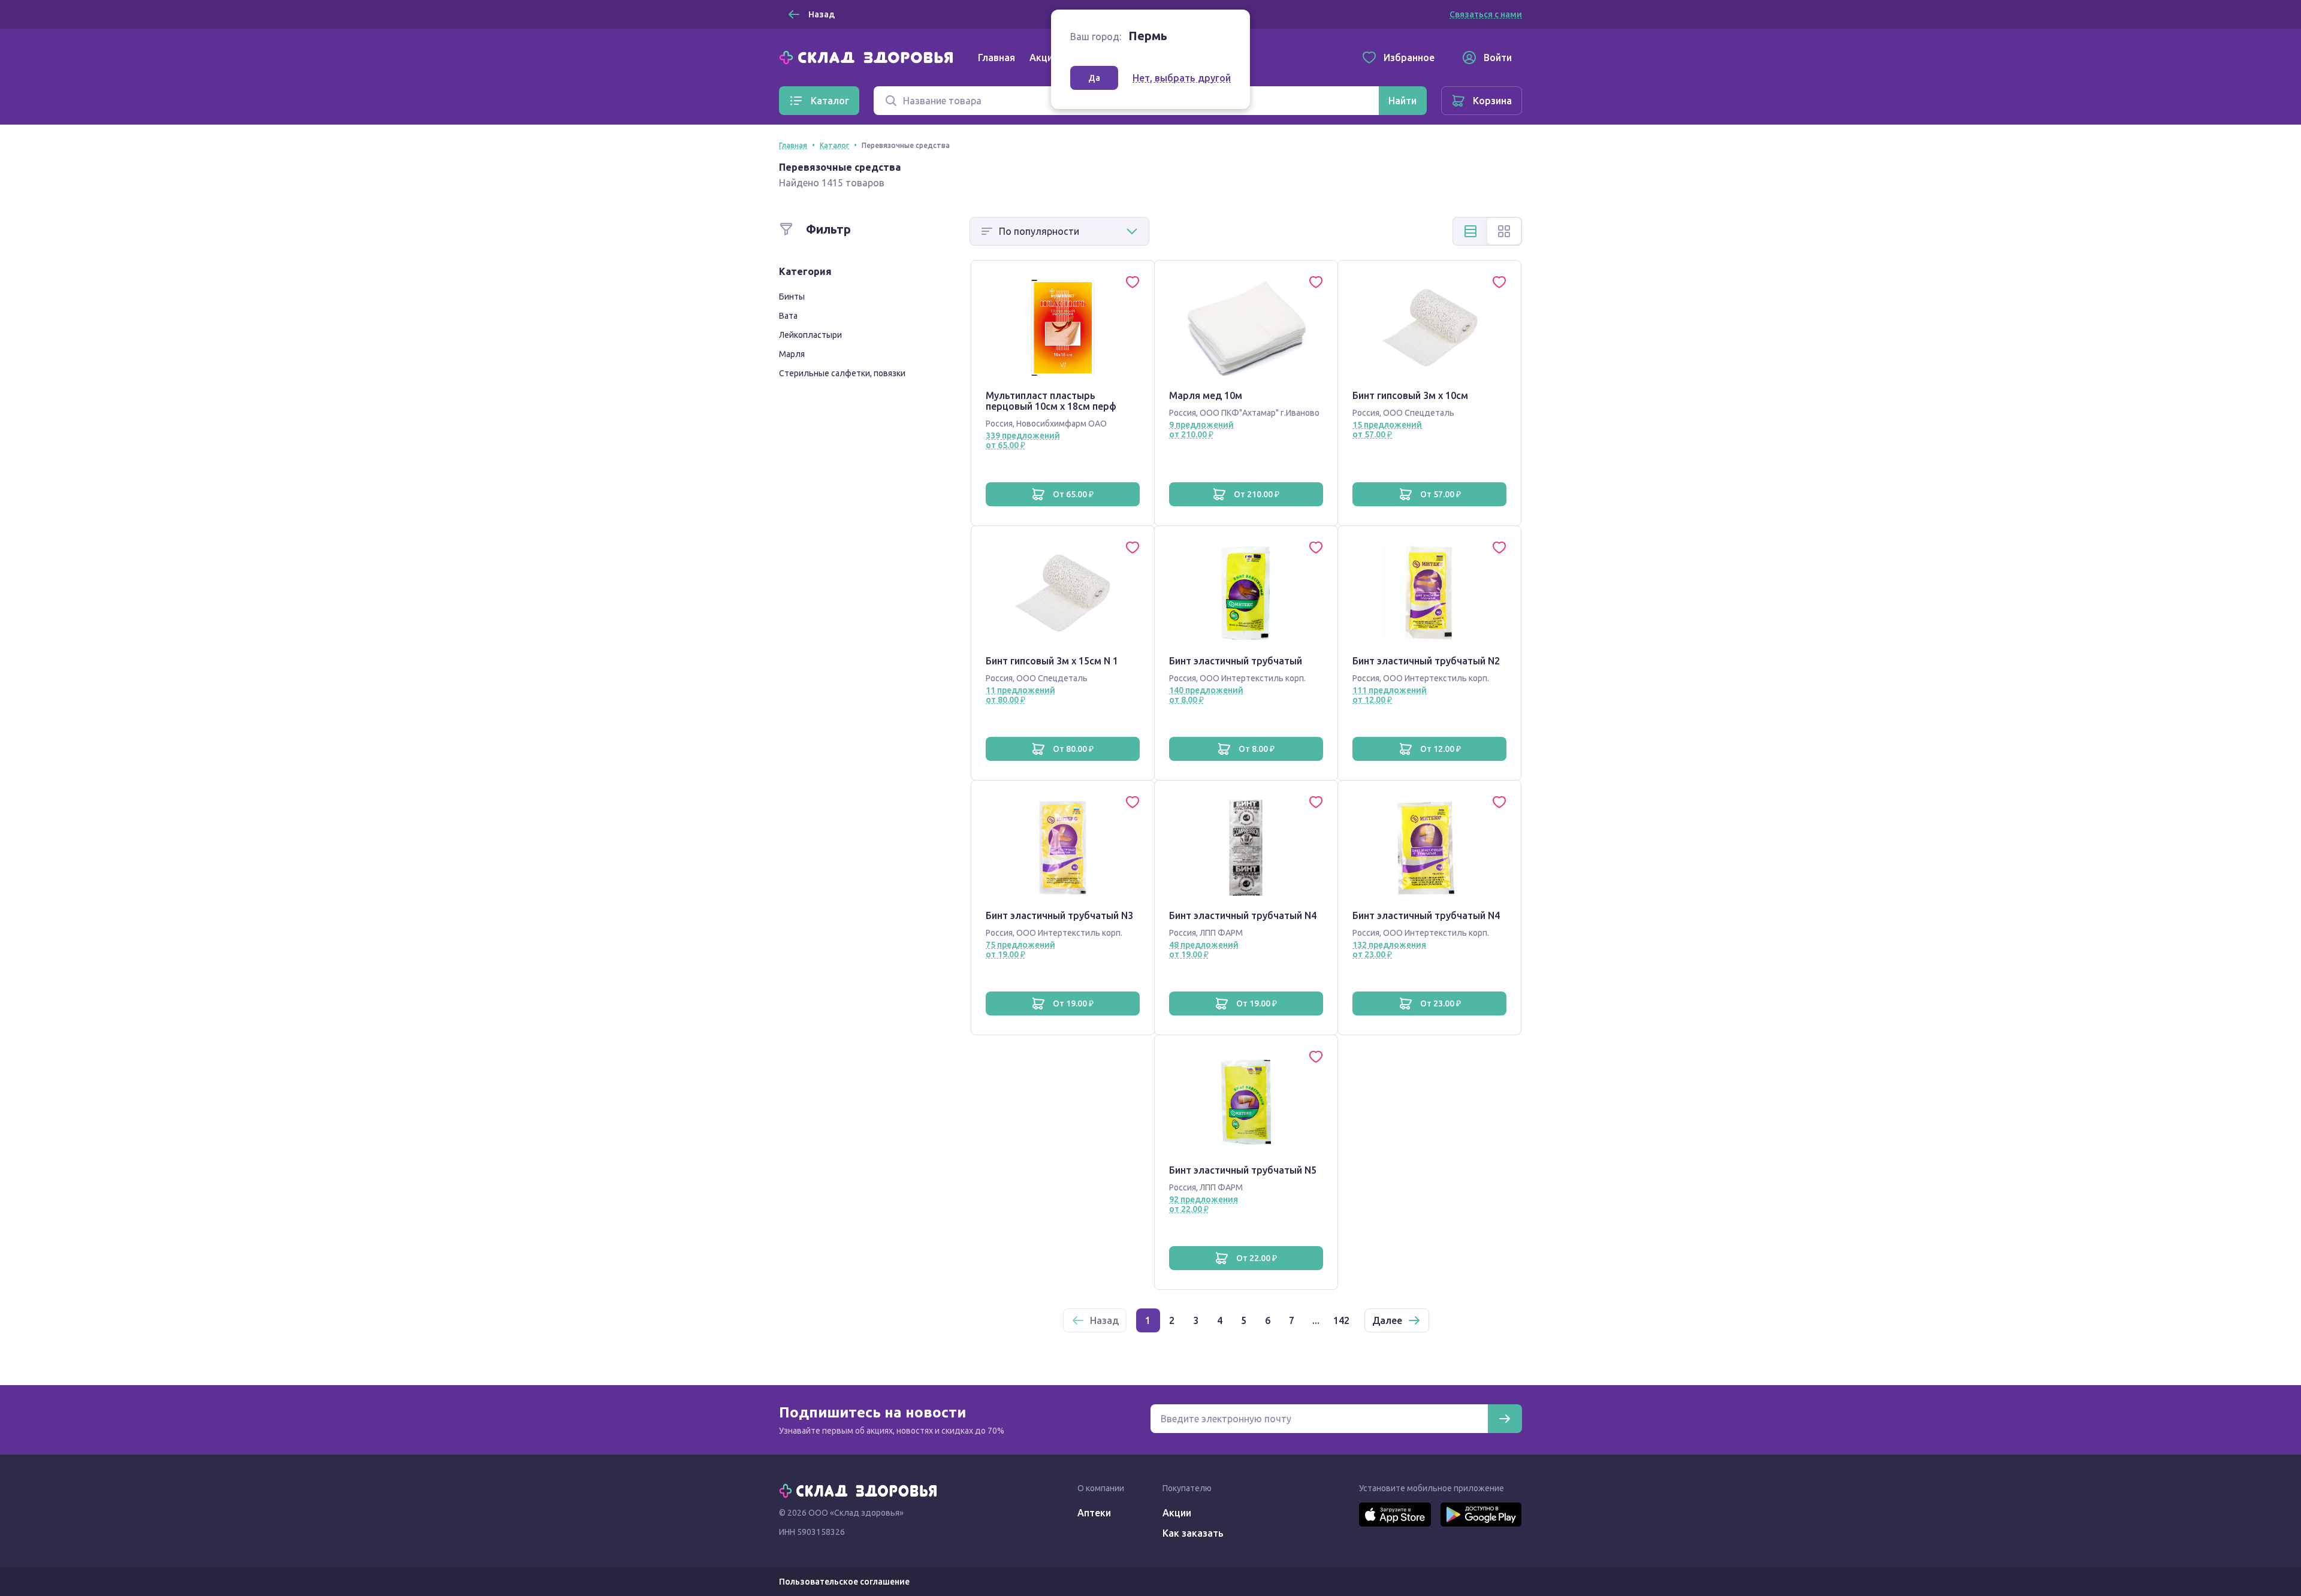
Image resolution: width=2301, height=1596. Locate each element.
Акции (1044, 58)
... (1316, 1320)
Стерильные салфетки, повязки (842, 373)
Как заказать (1193, 1533)
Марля (792, 354)
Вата (788, 316)
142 (1341, 1320)
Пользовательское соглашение (844, 1582)
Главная (997, 58)
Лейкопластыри (810, 335)
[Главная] (869, 56)
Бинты (792, 297)
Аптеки (1094, 1513)
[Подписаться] (1505, 1419)
